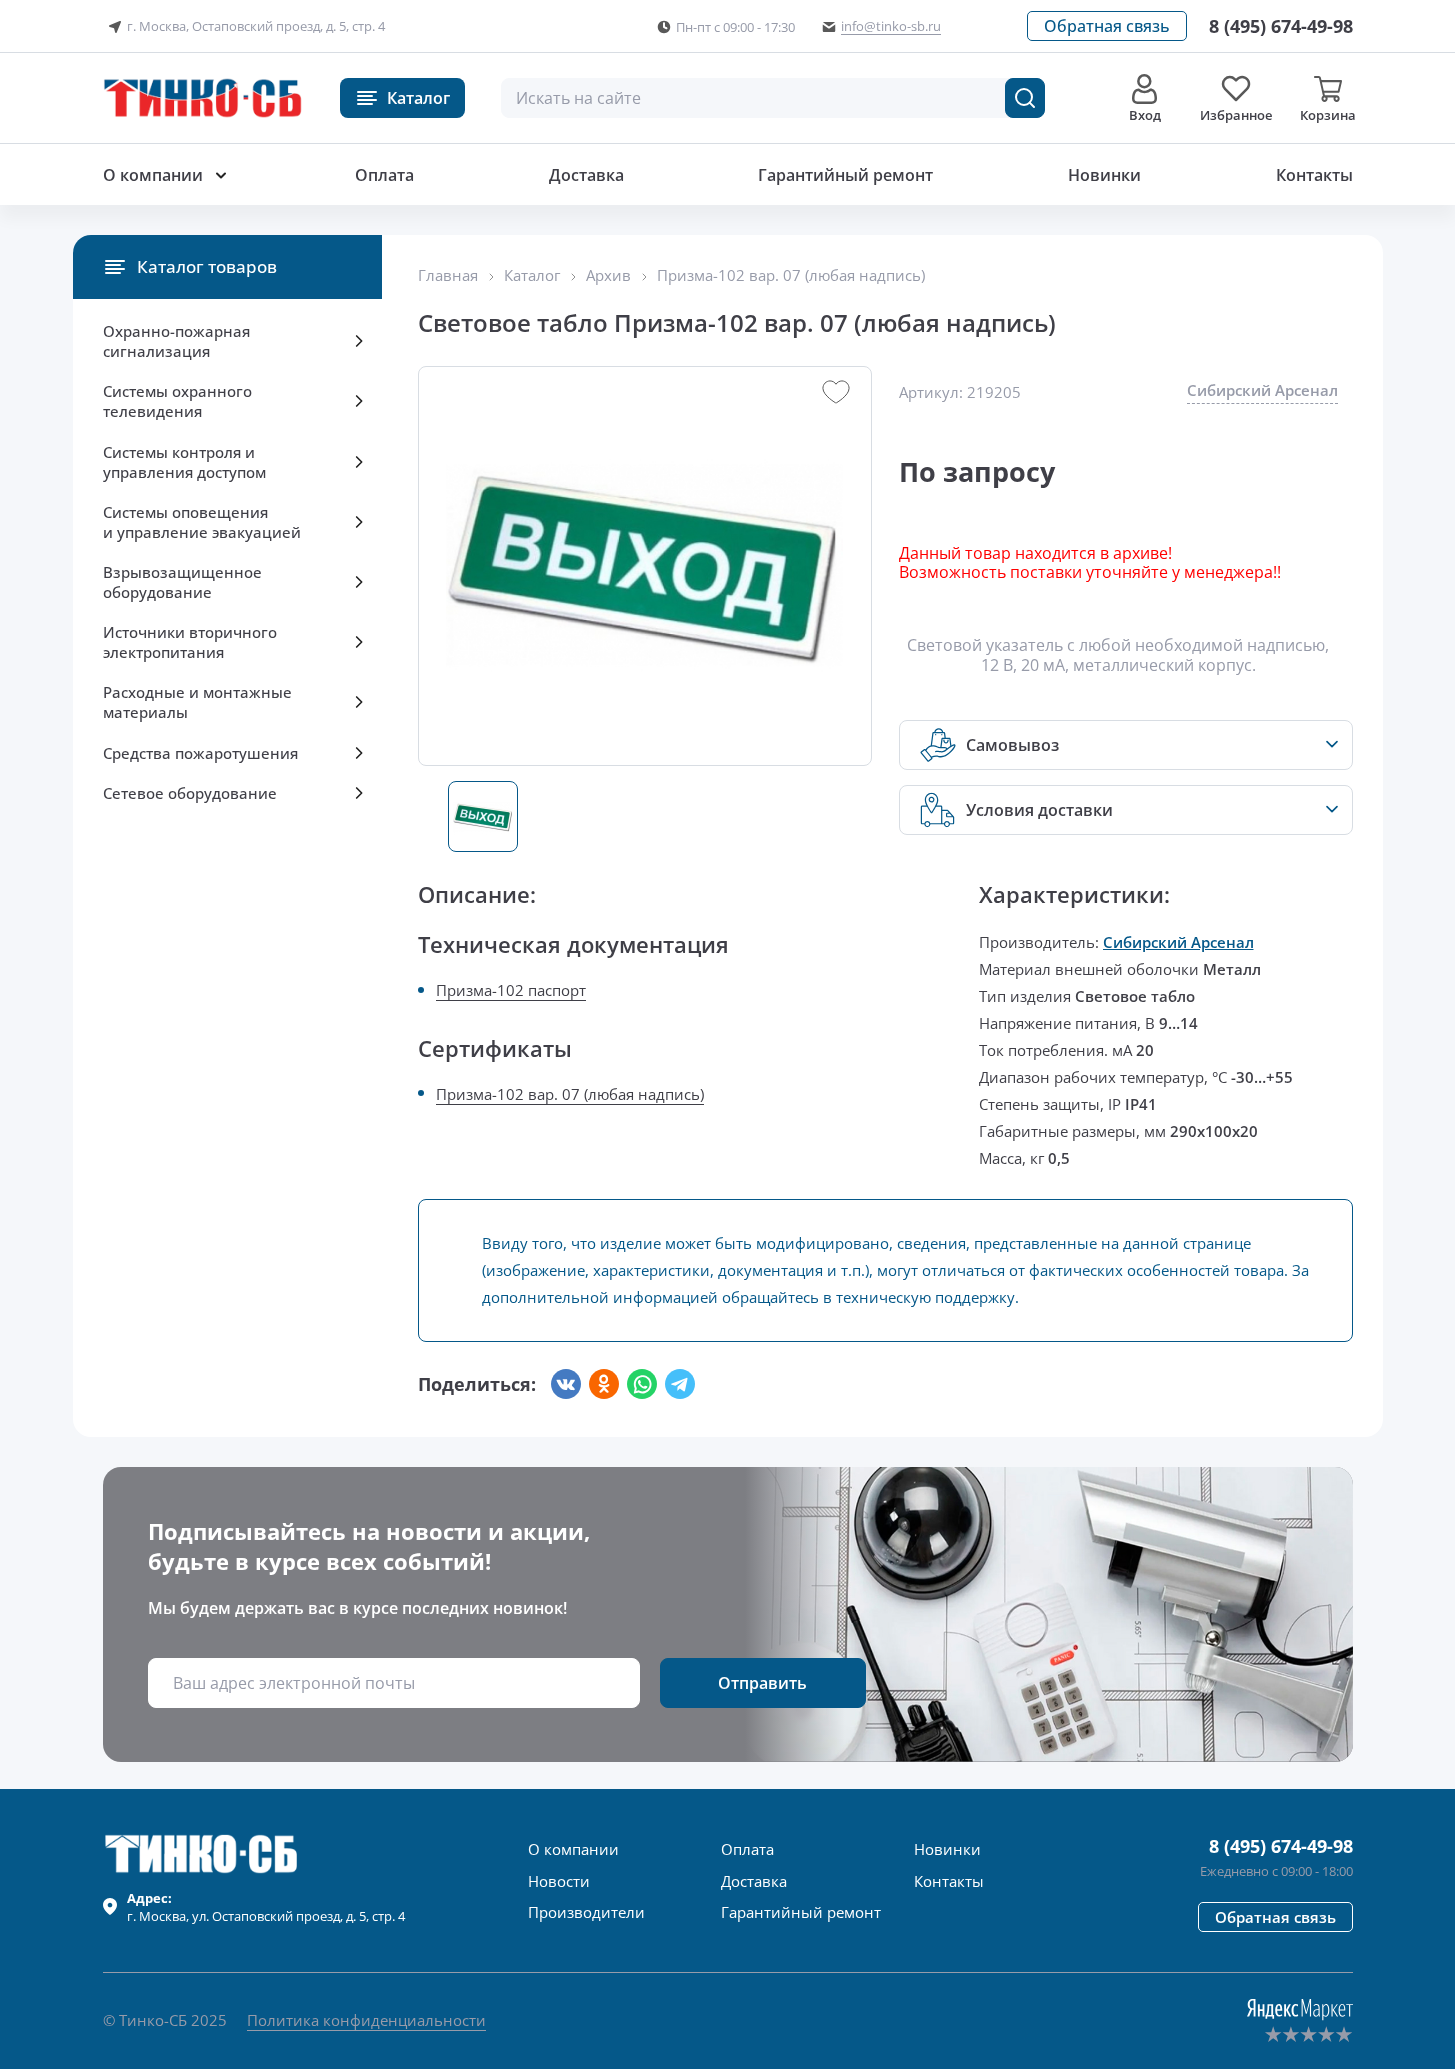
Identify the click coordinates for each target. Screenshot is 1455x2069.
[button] (1107, 26)
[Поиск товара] (1025, 98)
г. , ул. (266, 1907)
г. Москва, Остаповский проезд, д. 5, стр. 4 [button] (256, 26)
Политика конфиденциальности (366, 2020)
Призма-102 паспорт (511, 990)
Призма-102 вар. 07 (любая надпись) (570, 1094)
